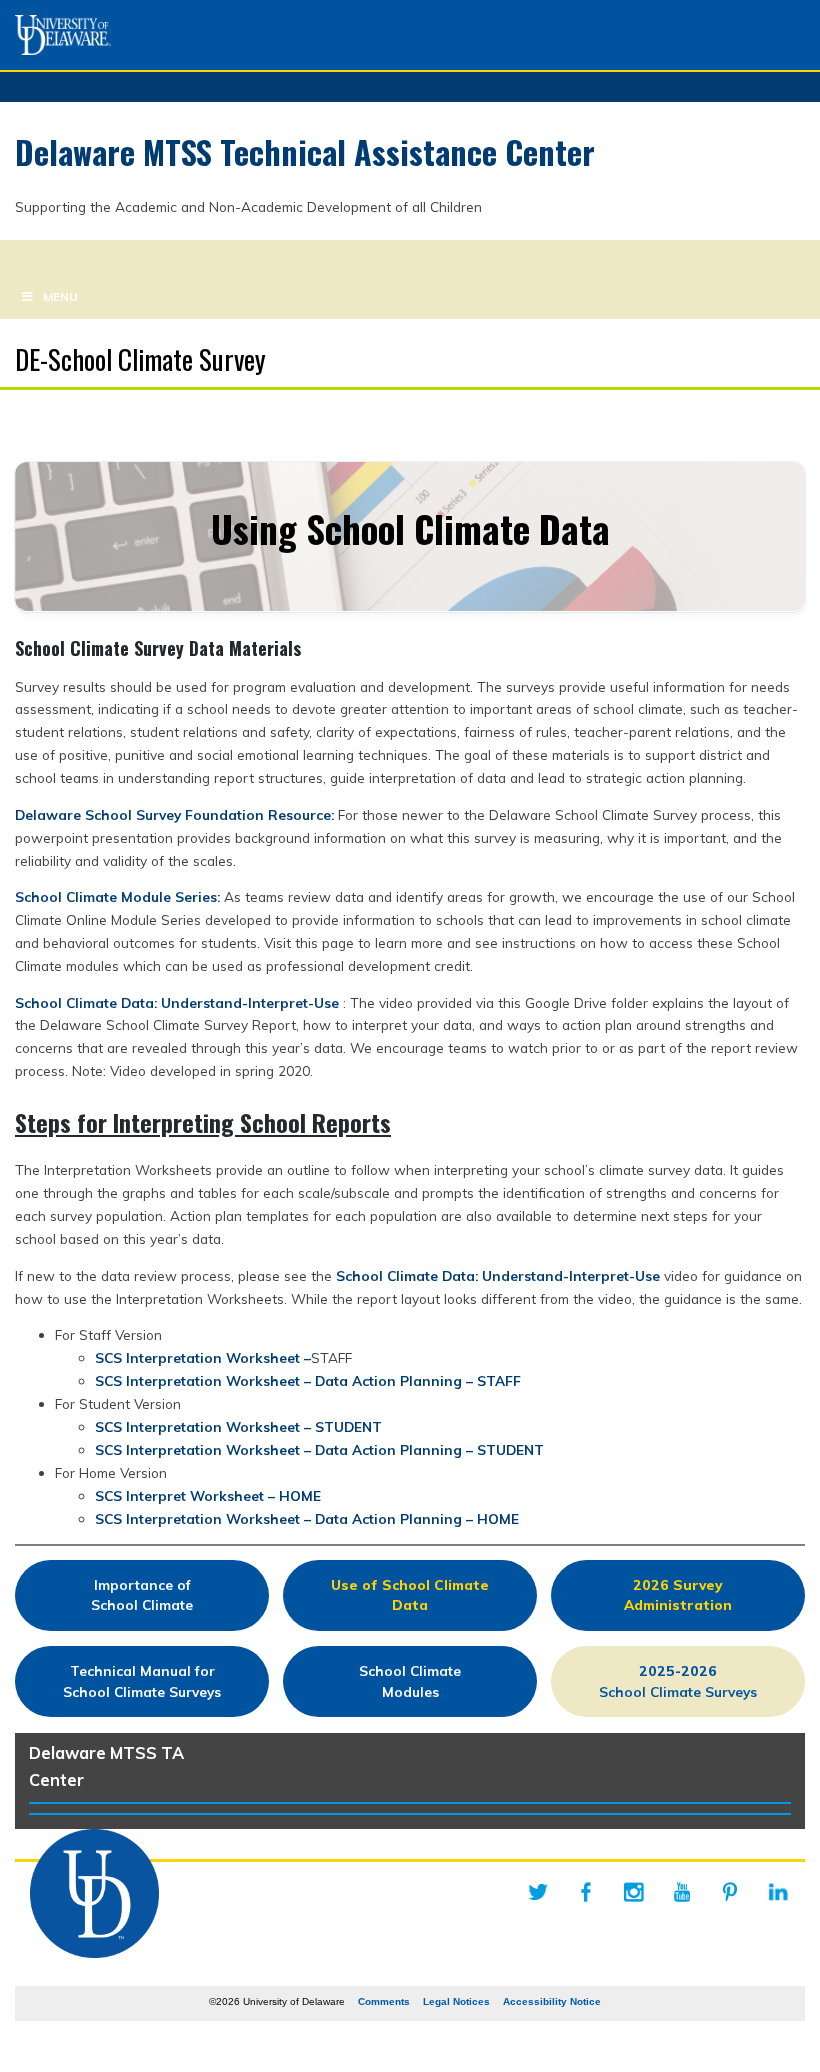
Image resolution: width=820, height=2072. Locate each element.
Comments (384, 2001)
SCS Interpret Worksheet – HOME (208, 1495)
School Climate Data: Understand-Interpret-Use (179, 1002)
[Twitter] (538, 1892)
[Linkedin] (778, 1892)
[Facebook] (586, 1892)
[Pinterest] (730, 1892)
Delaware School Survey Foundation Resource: (176, 814)
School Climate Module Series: (119, 896)
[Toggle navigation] (24, 257)
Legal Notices (456, 2001)
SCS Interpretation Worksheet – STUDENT (238, 1426)
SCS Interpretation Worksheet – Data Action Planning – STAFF (308, 1380)
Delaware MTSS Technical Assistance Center (305, 151)
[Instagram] (634, 1892)
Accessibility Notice (552, 2001)
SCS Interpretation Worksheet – (203, 1357)
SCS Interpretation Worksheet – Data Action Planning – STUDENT (319, 1449)
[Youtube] (682, 1892)
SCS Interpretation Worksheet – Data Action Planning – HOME (307, 1518)
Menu (60, 296)
